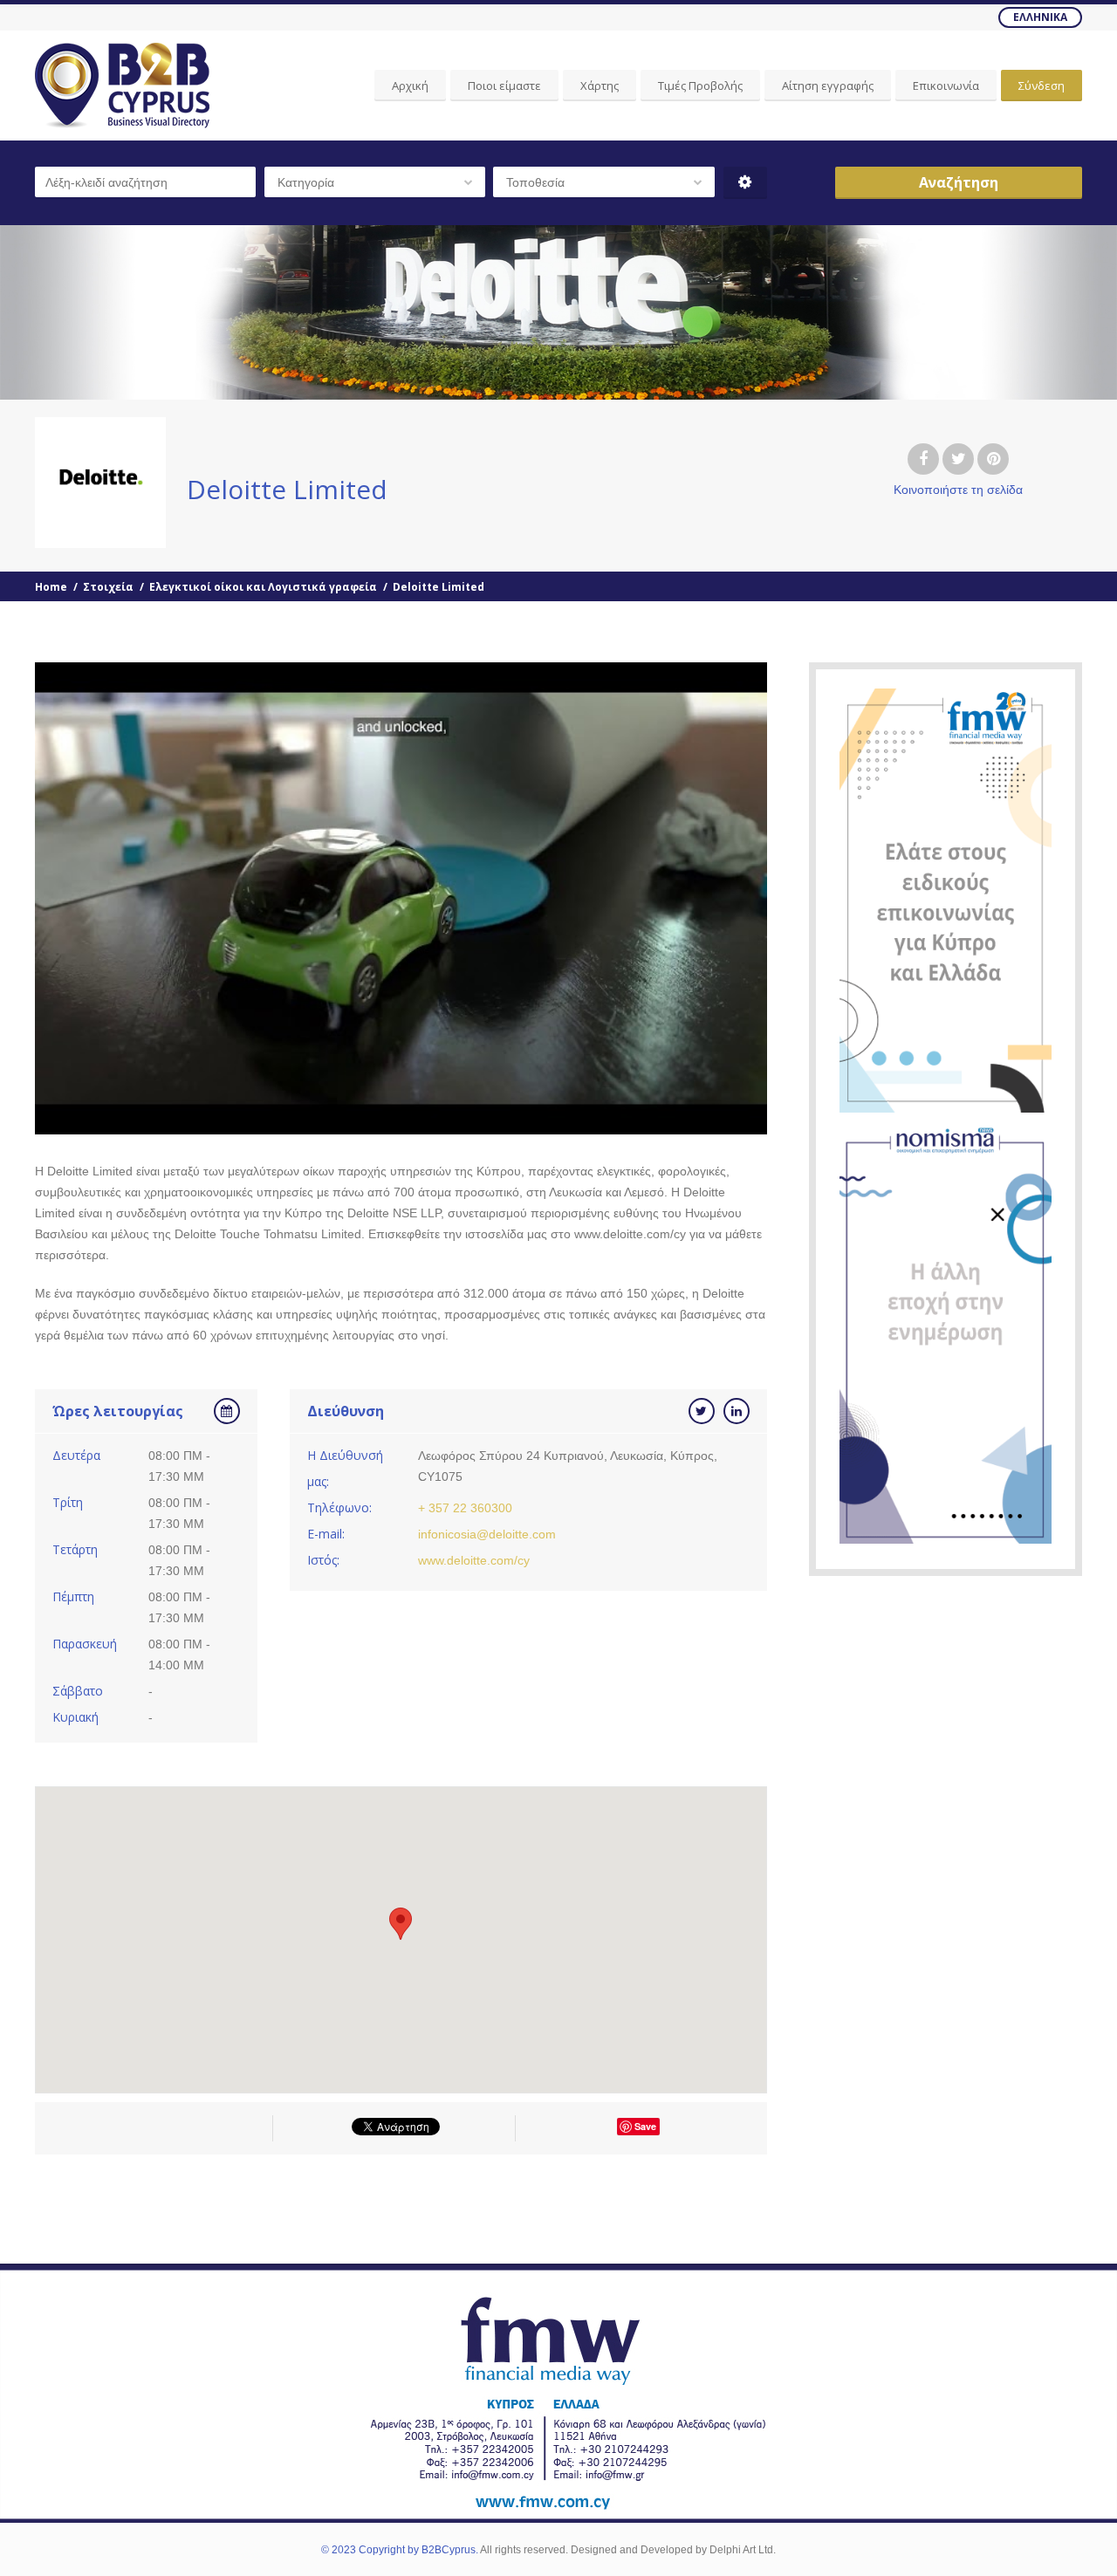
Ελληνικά (1040, 17)
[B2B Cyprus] (122, 86)
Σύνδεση (1042, 86)
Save (645, 2126)
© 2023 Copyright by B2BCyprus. (400, 2550)
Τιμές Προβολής (700, 86)
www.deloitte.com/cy (474, 1560)
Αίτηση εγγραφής (828, 86)
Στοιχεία (108, 587)
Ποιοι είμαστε (504, 86)
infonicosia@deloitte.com (487, 1534)
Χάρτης (600, 86)
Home (51, 587)
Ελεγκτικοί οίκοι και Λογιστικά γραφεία (263, 587)
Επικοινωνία (946, 86)
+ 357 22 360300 (465, 1508)
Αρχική (410, 86)
